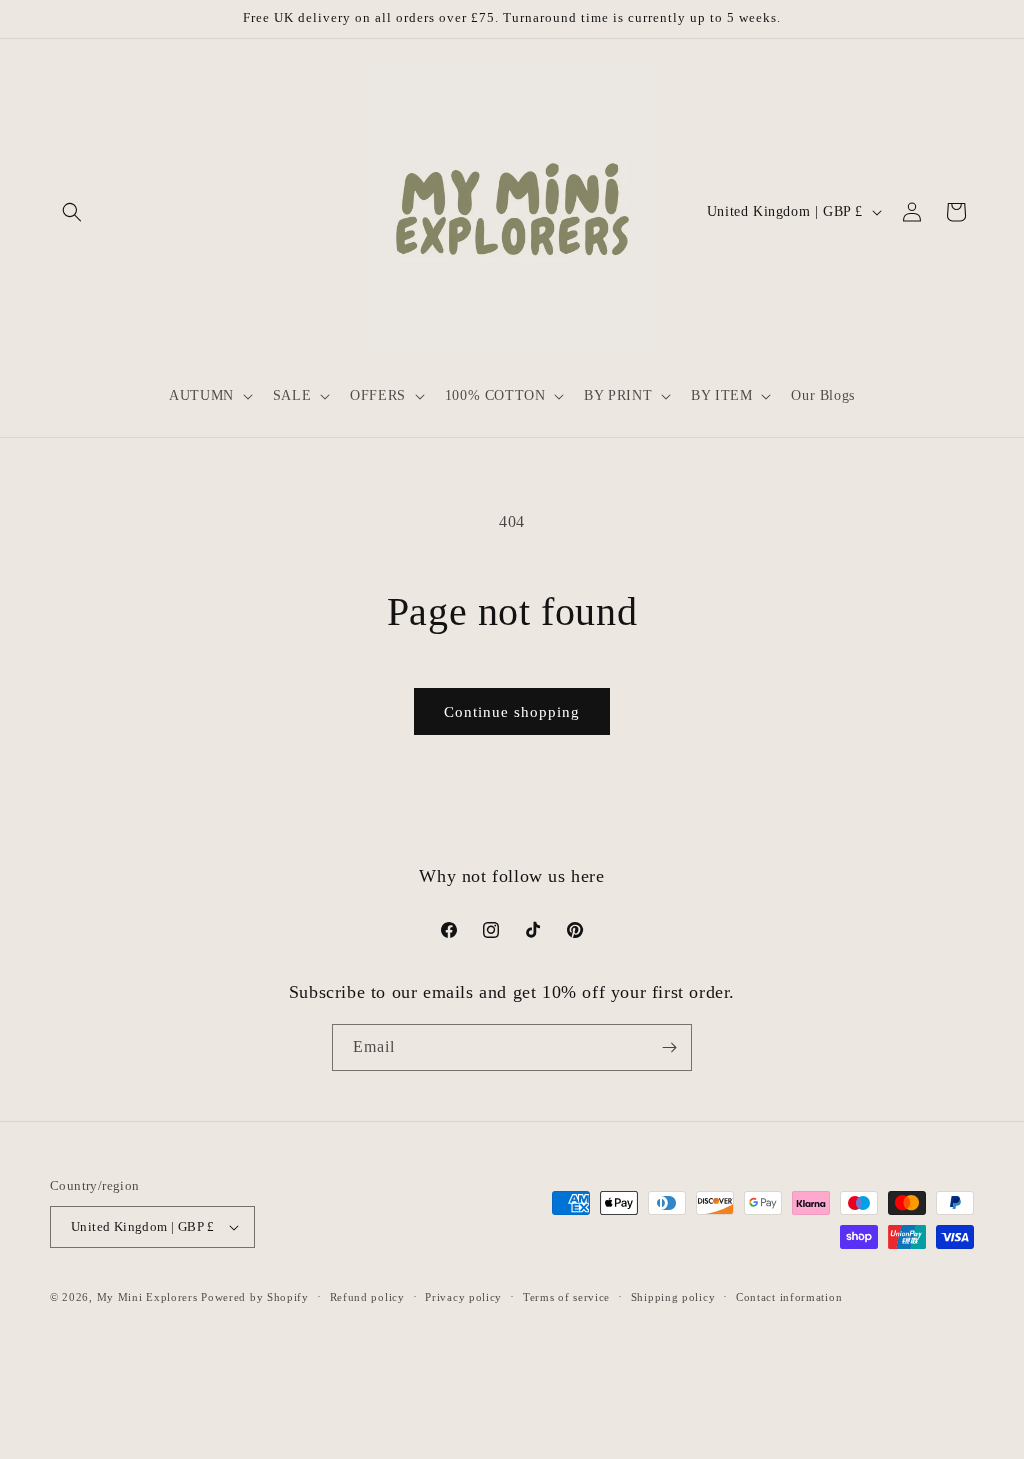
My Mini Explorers (147, 1297)
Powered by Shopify (255, 1297)
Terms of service (566, 1297)
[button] (72, 212)
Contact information (789, 1297)
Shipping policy (673, 1297)
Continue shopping (512, 712)
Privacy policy (463, 1297)
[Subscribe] (669, 1047)
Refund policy (367, 1297)
